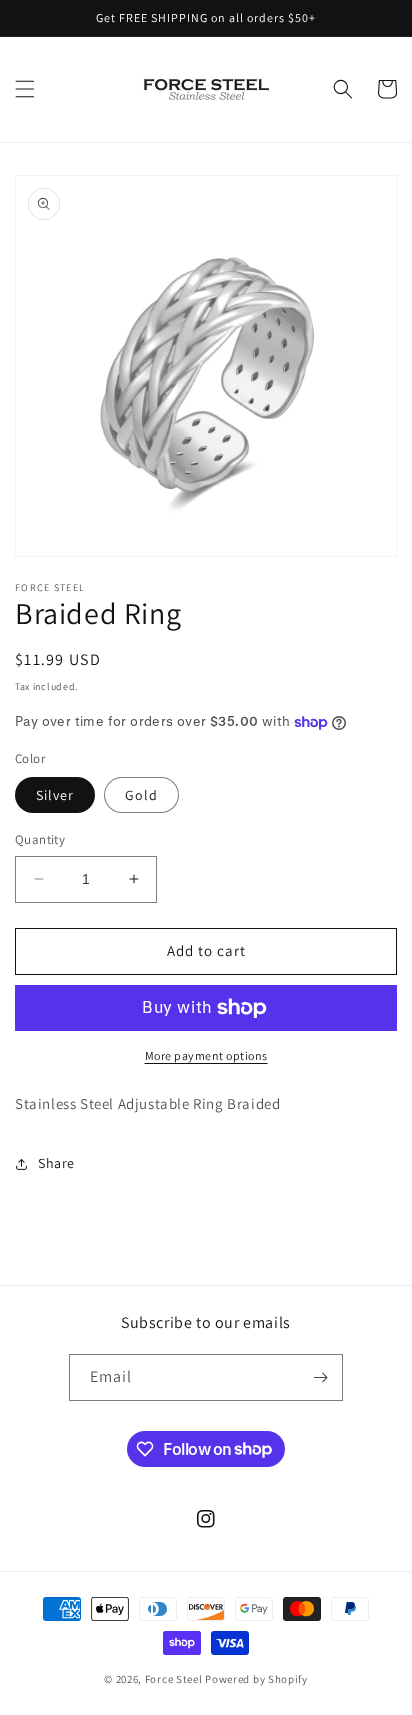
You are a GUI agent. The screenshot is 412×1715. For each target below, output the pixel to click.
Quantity (40, 839)
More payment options (206, 1055)
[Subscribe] (320, 1377)
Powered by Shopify (256, 1679)
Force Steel (174, 1679)
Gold (141, 795)
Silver (55, 795)
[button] (25, 89)
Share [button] (56, 1163)
